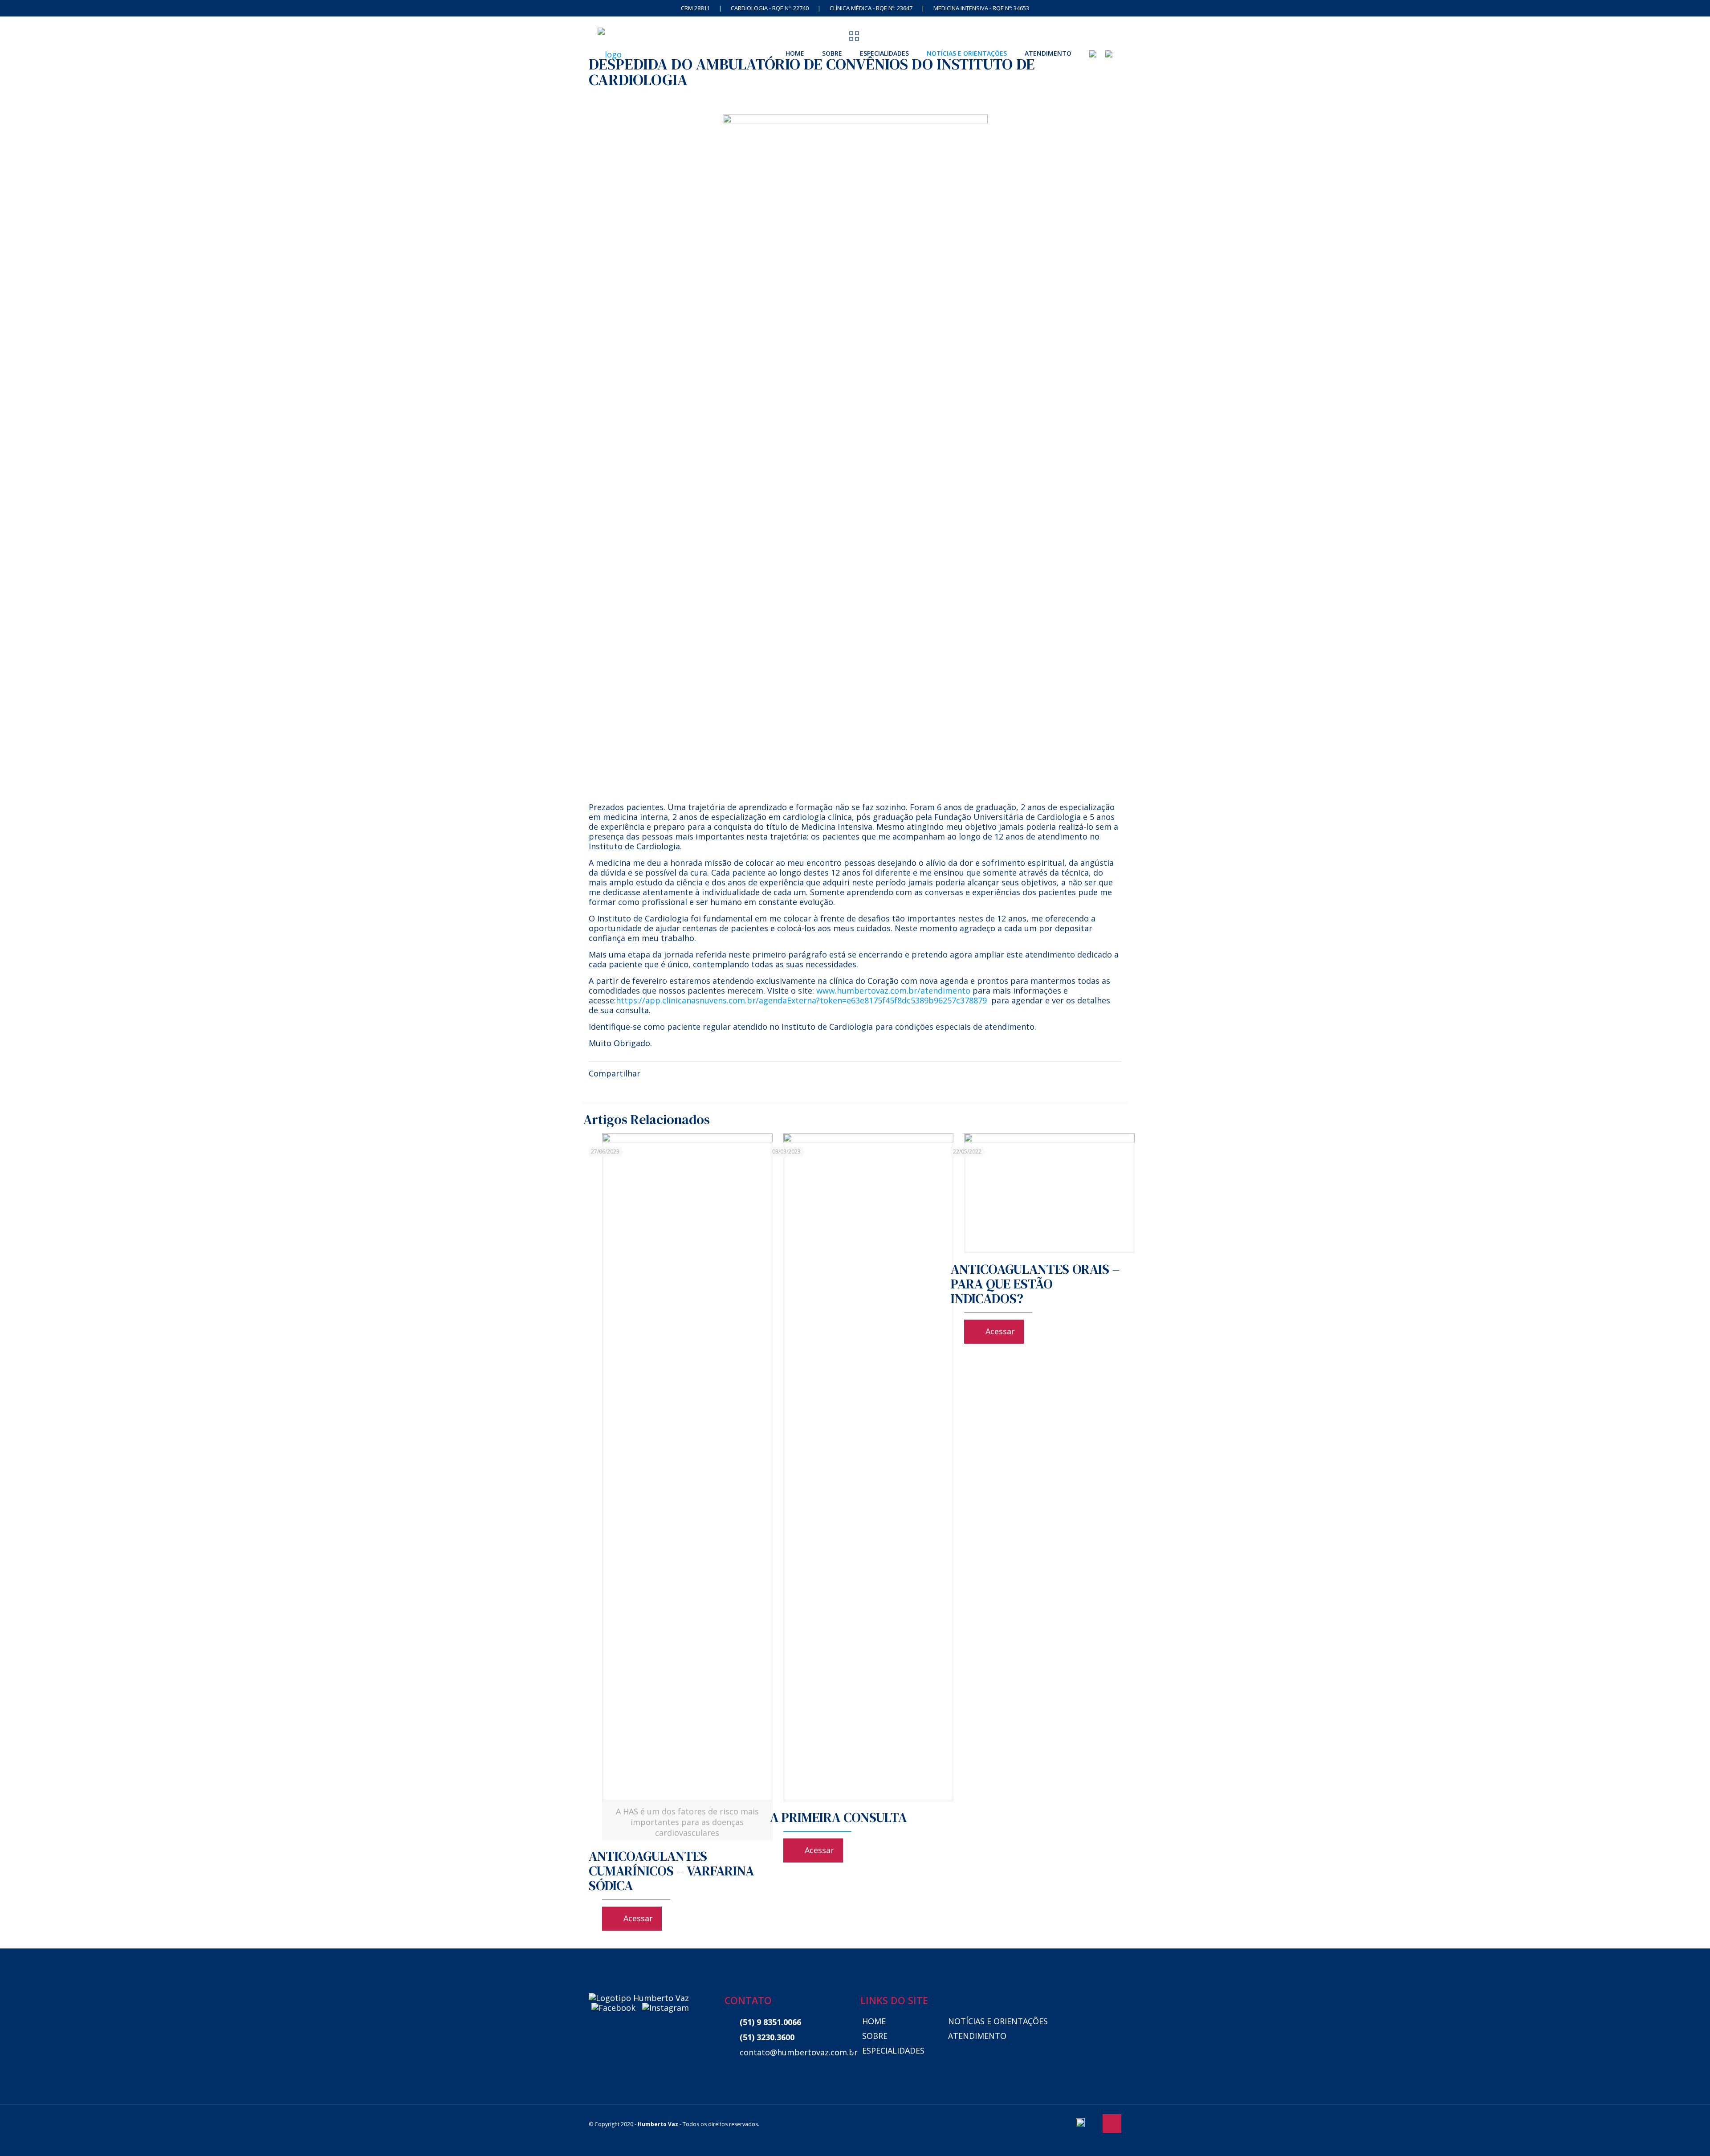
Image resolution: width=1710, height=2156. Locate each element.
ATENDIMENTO (977, 2036)
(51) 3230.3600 (767, 2037)
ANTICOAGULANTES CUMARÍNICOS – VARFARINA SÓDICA (671, 1871)
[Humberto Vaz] (610, 53)
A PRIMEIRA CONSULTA (838, 1817)
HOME (874, 2021)
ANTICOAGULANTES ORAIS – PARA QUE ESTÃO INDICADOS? (1035, 1284)
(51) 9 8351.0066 (770, 2022)
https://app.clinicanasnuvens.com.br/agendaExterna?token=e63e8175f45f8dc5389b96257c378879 (801, 1000)
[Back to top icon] (1112, 2123)
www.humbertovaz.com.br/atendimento (893, 990)
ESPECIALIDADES (893, 2050)
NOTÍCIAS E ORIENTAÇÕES (998, 2021)
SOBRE (875, 2036)
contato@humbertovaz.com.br (794, 2052)
